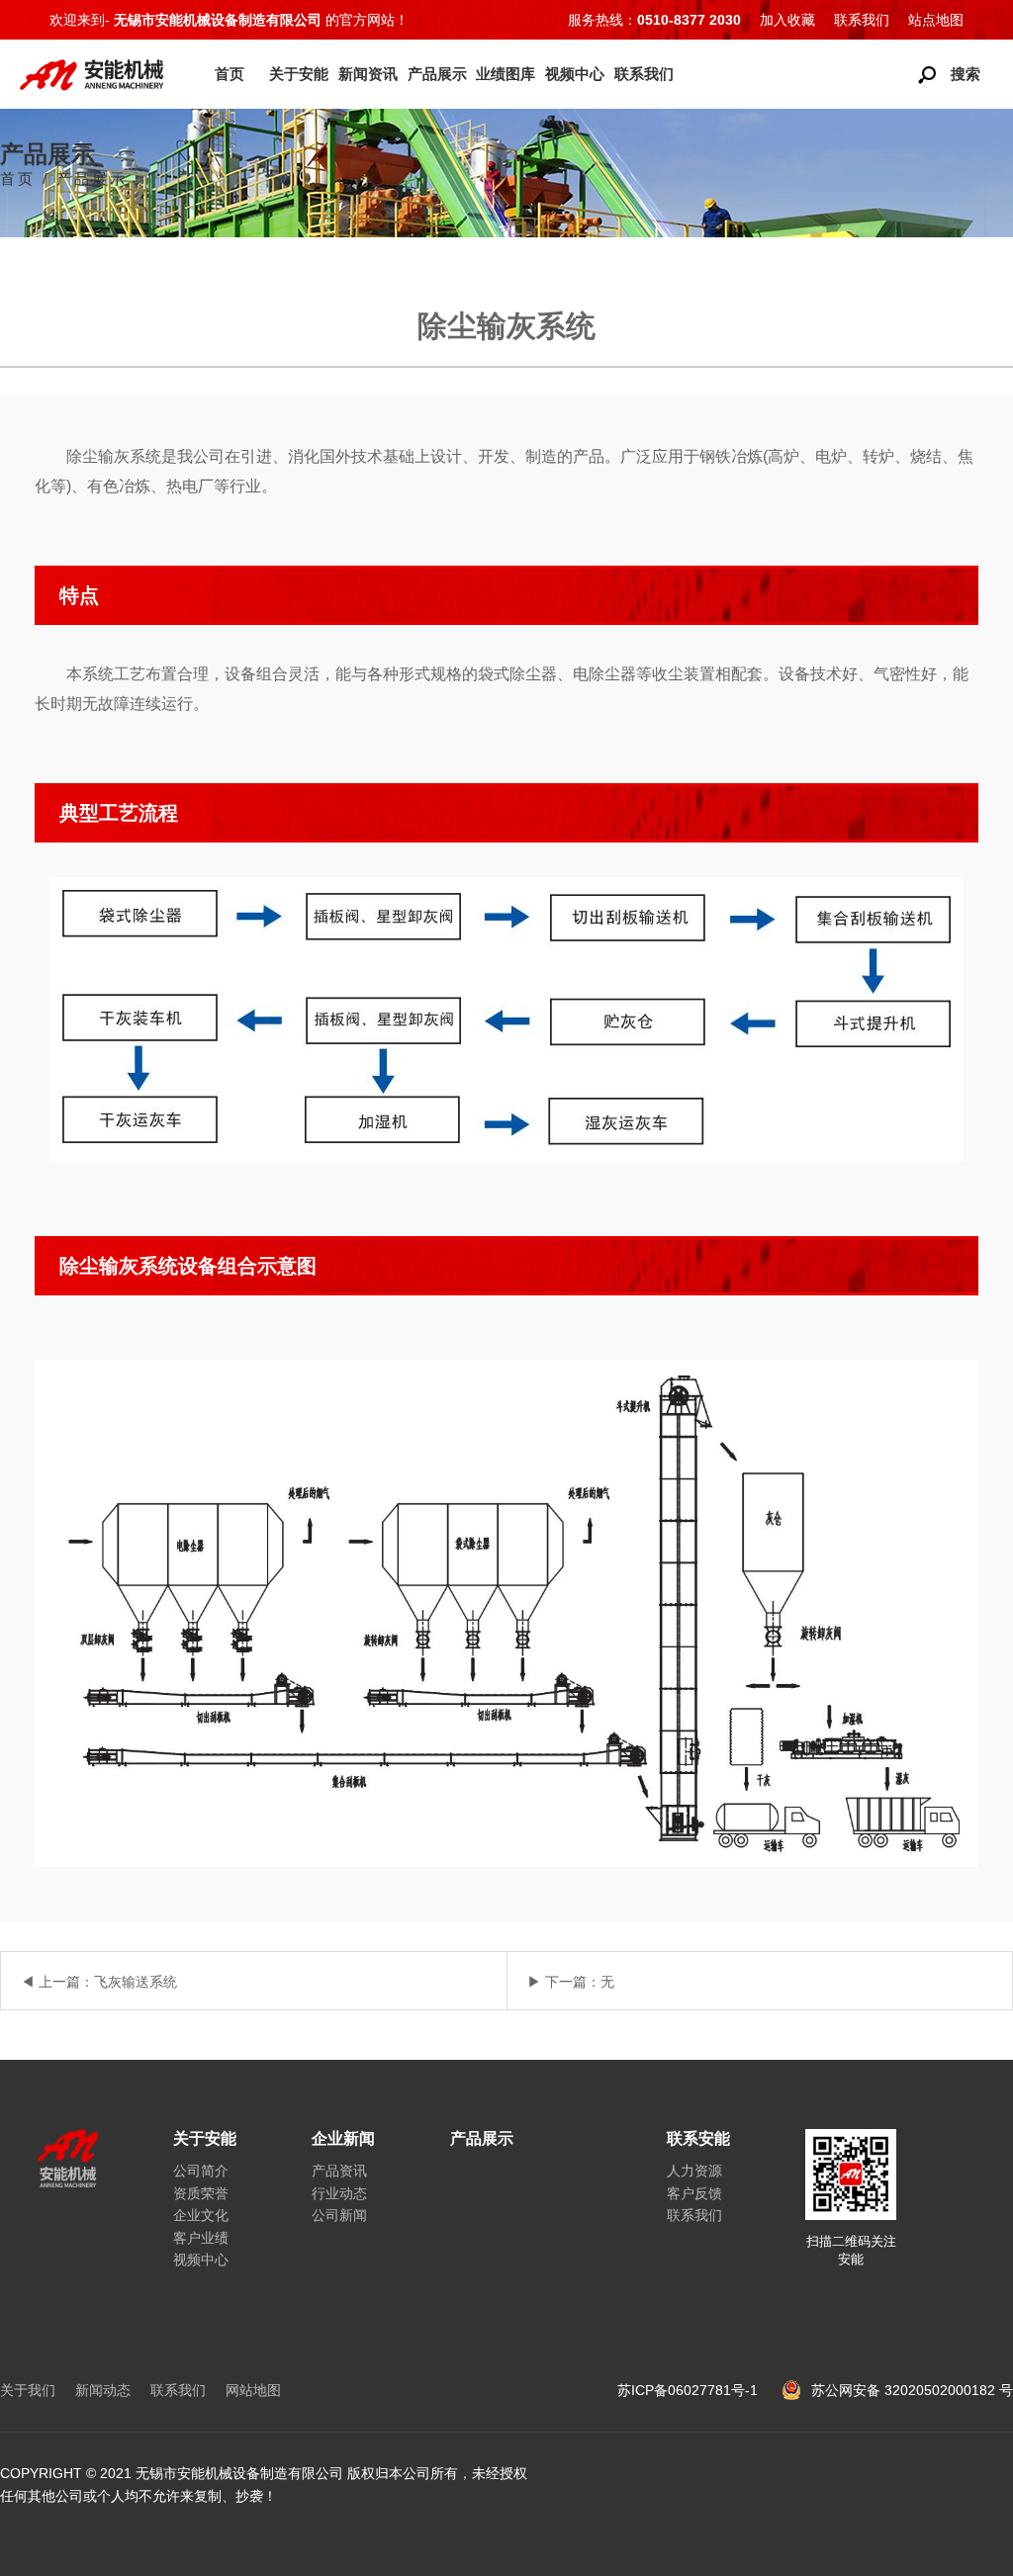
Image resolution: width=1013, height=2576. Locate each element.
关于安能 (299, 74)
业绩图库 (506, 74)
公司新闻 (339, 2215)
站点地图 (936, 20)
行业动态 (339, 2193)
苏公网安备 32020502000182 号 (912, 2390)
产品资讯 (339, 2171)
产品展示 (437, 74)
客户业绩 (201, 2238)
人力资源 (694, 2171)
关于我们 (28, 2390)
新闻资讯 (368, 74)
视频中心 (575, 74)
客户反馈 (694, 2193)
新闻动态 (103, 2390)
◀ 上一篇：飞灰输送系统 (99, 1982)
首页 (230, 74)
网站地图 (253, 2390)
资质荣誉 (201, 2193)
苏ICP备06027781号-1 (690, 2390)
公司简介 (201, 2171)
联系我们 (862, 20)
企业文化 (201, 2215)
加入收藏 (787, 20)
